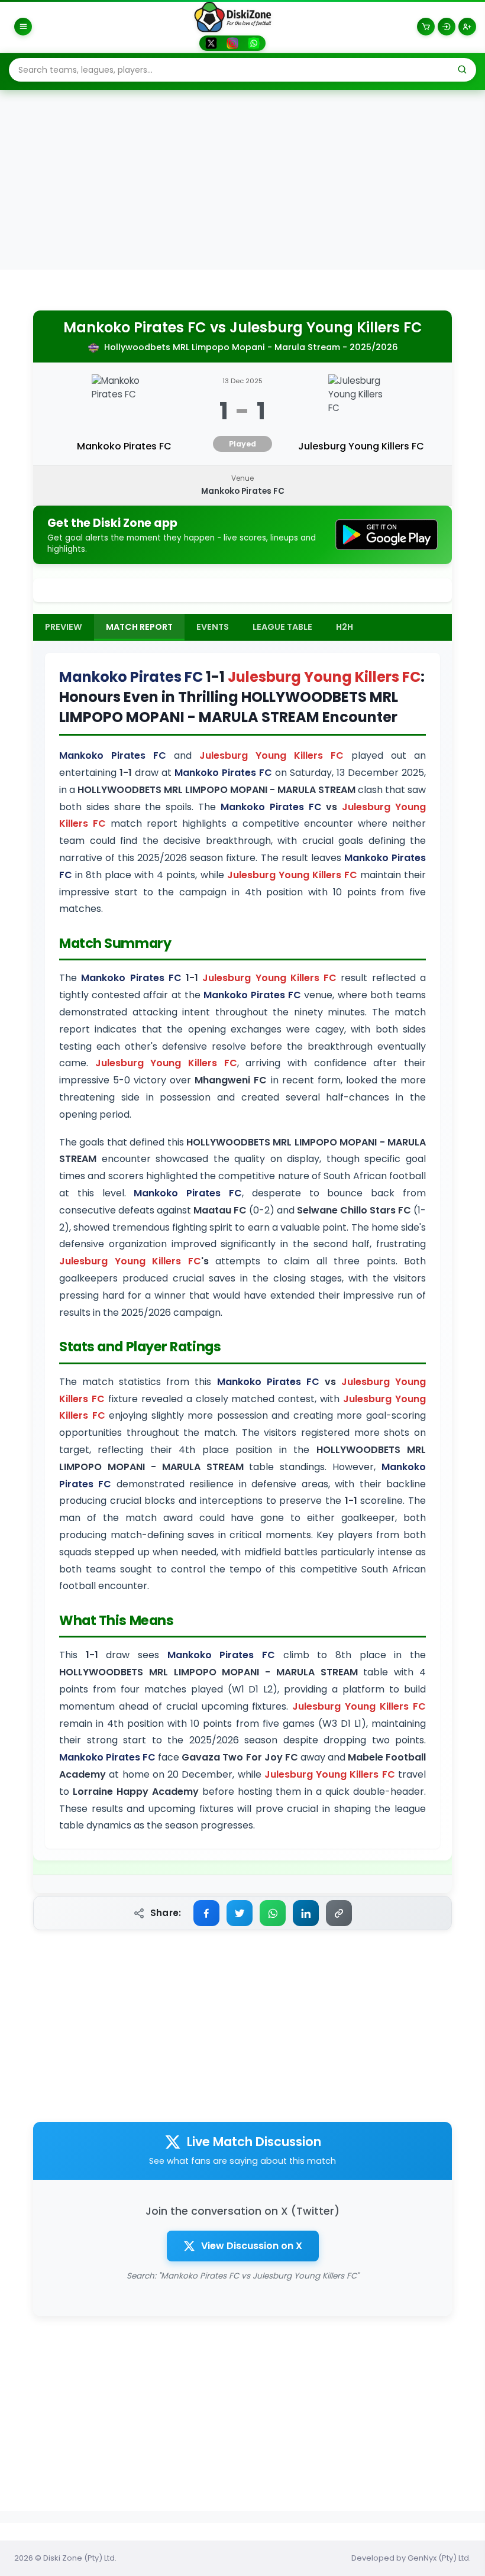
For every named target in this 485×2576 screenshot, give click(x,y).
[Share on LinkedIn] (306, 1913)
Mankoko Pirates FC (135, 328)
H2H (345, 627)
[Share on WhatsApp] (273, 1913)
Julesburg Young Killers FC (326, 328)
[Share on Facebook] (206, 1913)
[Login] (447, 27)
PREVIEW (64, 627)
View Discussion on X (252, 2246)
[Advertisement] (242, 181)
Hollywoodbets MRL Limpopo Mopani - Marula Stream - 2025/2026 (251, 347)
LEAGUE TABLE (282, 627)
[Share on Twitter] (240, 1913)
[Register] (467, 27)
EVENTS (213, 627)
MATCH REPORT (139, 627)
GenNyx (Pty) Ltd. (439, 2558)
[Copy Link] (339, 1913)
